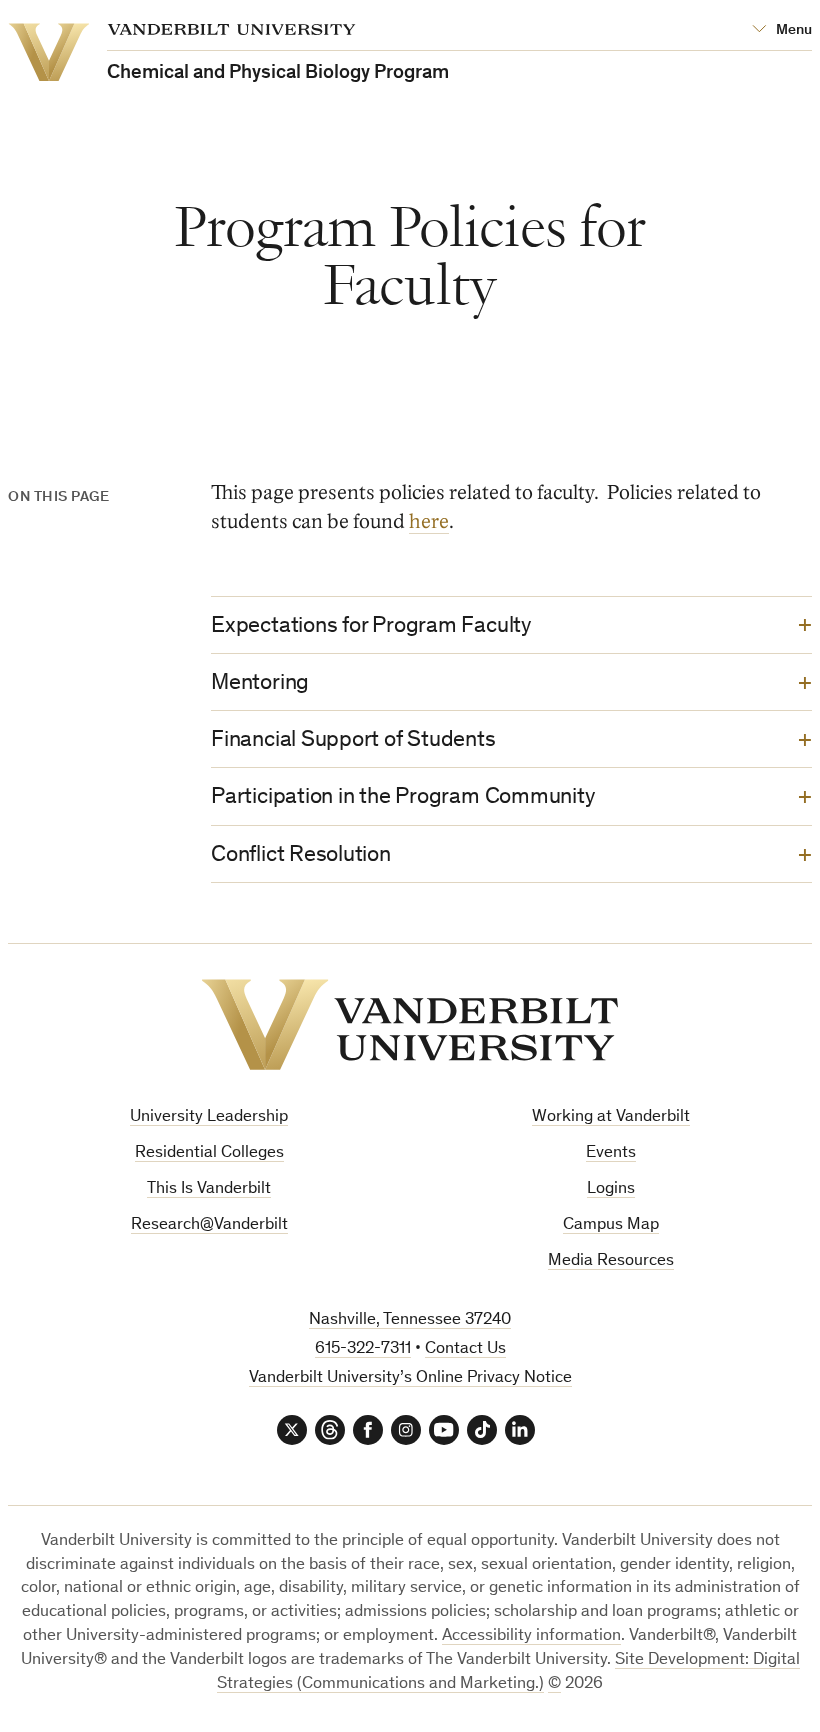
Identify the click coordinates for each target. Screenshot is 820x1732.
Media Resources (611, 1261)
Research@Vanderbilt (209, 1225)
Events (611, 1153)
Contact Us (465, 1349)
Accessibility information (531, 1636)
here (429, 522)
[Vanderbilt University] (410, 1024)
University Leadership (209, 1117)
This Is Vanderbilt (209, 1189)
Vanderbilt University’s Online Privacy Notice (410, 1378)
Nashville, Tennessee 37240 (410, 1320)
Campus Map (611, 1225)
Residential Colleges (209, 1153)
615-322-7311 (363, 1349)
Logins (611, 1189)
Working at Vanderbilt (611, 1117)
